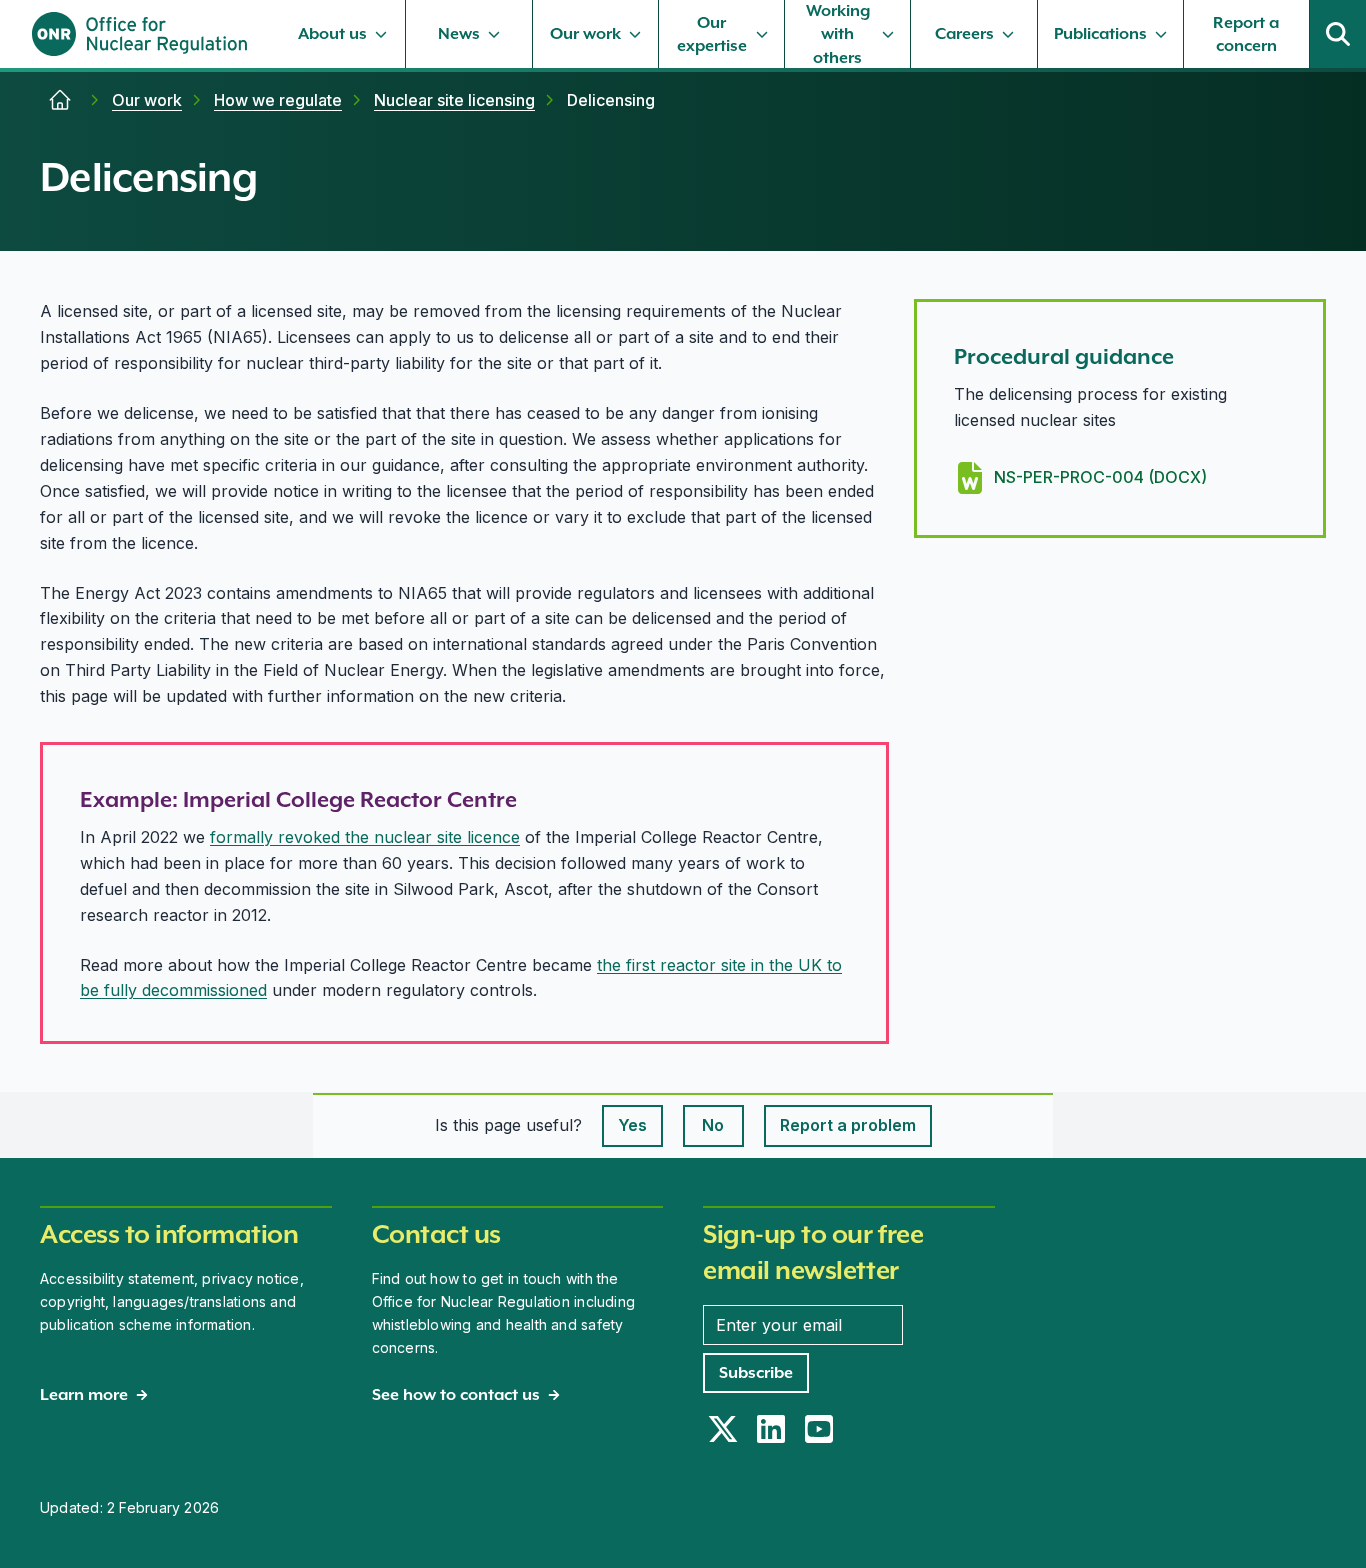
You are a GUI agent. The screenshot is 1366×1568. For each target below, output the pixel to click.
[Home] (60, 100)
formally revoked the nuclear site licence (365, 837)
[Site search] (1338, 34)
